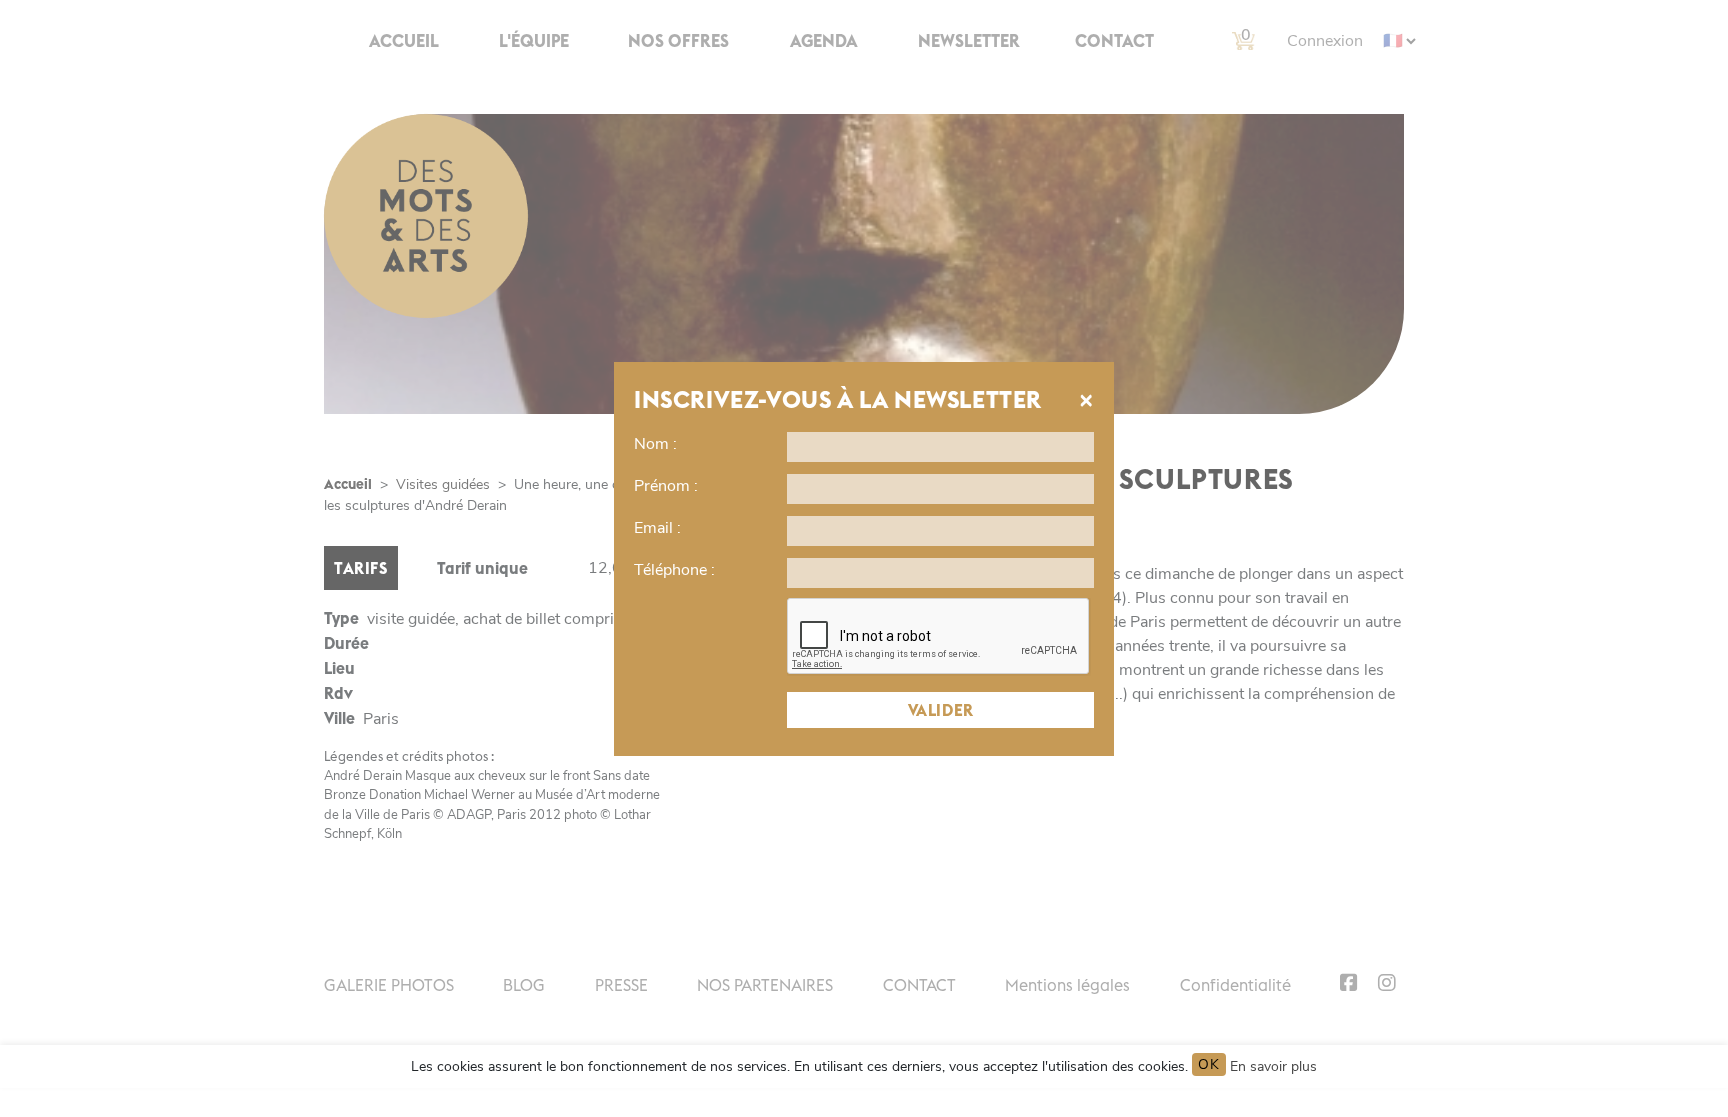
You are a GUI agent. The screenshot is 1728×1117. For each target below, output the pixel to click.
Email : (657, 528)
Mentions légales (1067, 985)
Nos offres (678, 41)
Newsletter (969, 41)
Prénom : (666, 486)
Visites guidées (443, 484)
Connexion (1325, 41)
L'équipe (534, 41)
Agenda (824, 41)
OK (1208, 1064)
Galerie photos (389, 985)
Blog (524, 985)
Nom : (655, 444)
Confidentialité (1235, 985)
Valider (941, 710)
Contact (1114, 41)
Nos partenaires (765, 985)
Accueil (404, 41)
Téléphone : (674, 570)
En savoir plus (1273, 1066)
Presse (621, 985)
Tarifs (361, 568)
